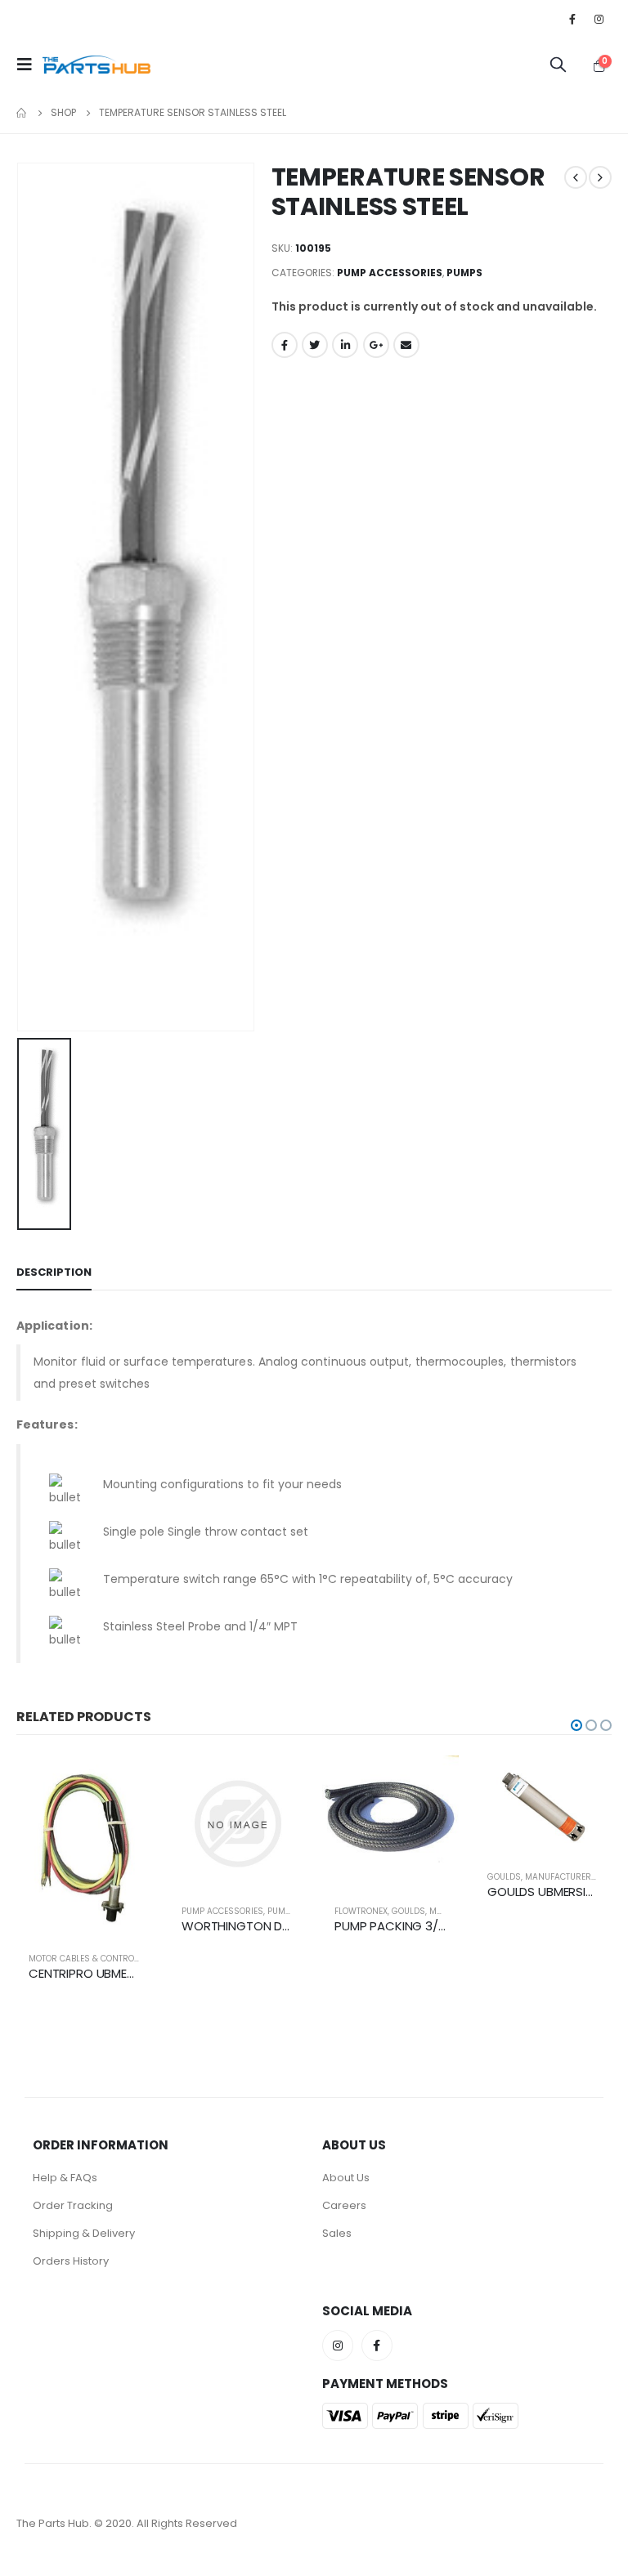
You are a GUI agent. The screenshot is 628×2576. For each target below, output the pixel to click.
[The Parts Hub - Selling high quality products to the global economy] (96, 65)
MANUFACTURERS (561, 1877)
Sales (337, 2233)
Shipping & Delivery (84, 2233)
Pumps (464, 273)
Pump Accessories (390, 273)
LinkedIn (345, 345)
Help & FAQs (65, 2178)
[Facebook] (572, 19)
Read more (126, 1782)
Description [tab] (54, 1272)
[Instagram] (599, 19)
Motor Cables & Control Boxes (97, 1959)
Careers (344, 2205)
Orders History (71, 2261)
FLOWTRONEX (361, 1911)
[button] (576, 1725)
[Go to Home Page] (22, 113)
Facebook (285, 345)
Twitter (315, 345)
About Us (346, 2178)
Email (406, 345)
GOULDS (408, 1911)
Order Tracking (73, 2205)
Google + (376, 345)
